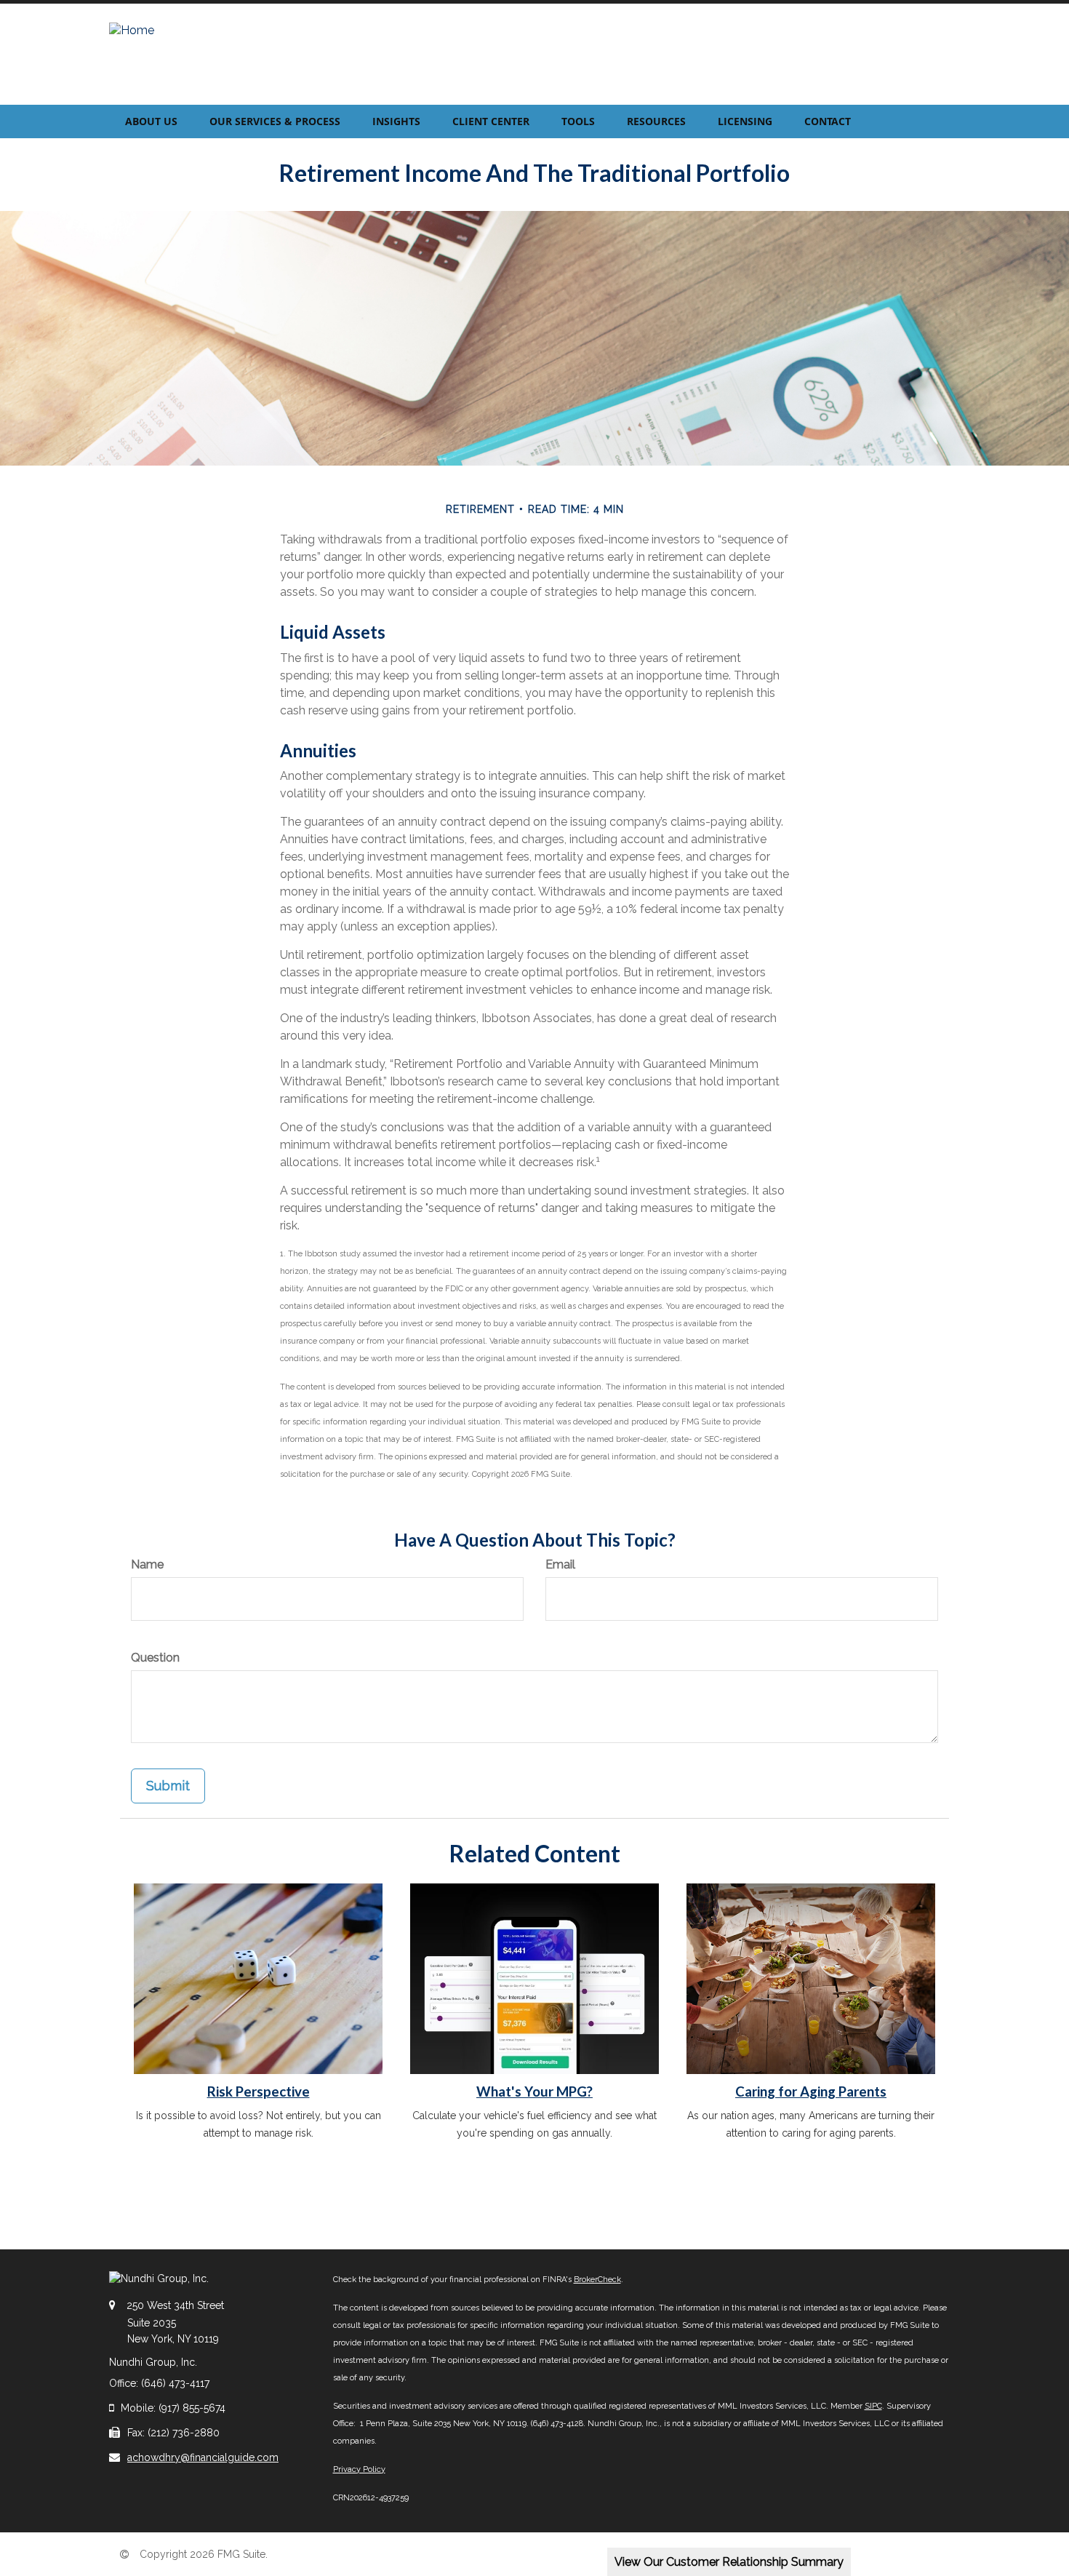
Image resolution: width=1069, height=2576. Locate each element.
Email (560, 1564)
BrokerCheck (597, 2280)
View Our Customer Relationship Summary (729, 2562)
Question (155, 1658)
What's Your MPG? (534, 2091)
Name (147, 1564)
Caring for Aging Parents (811, 2091)
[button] (151, 121)
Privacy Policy (359, 2469)
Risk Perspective (259, 2091)
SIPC (873, 2406)
